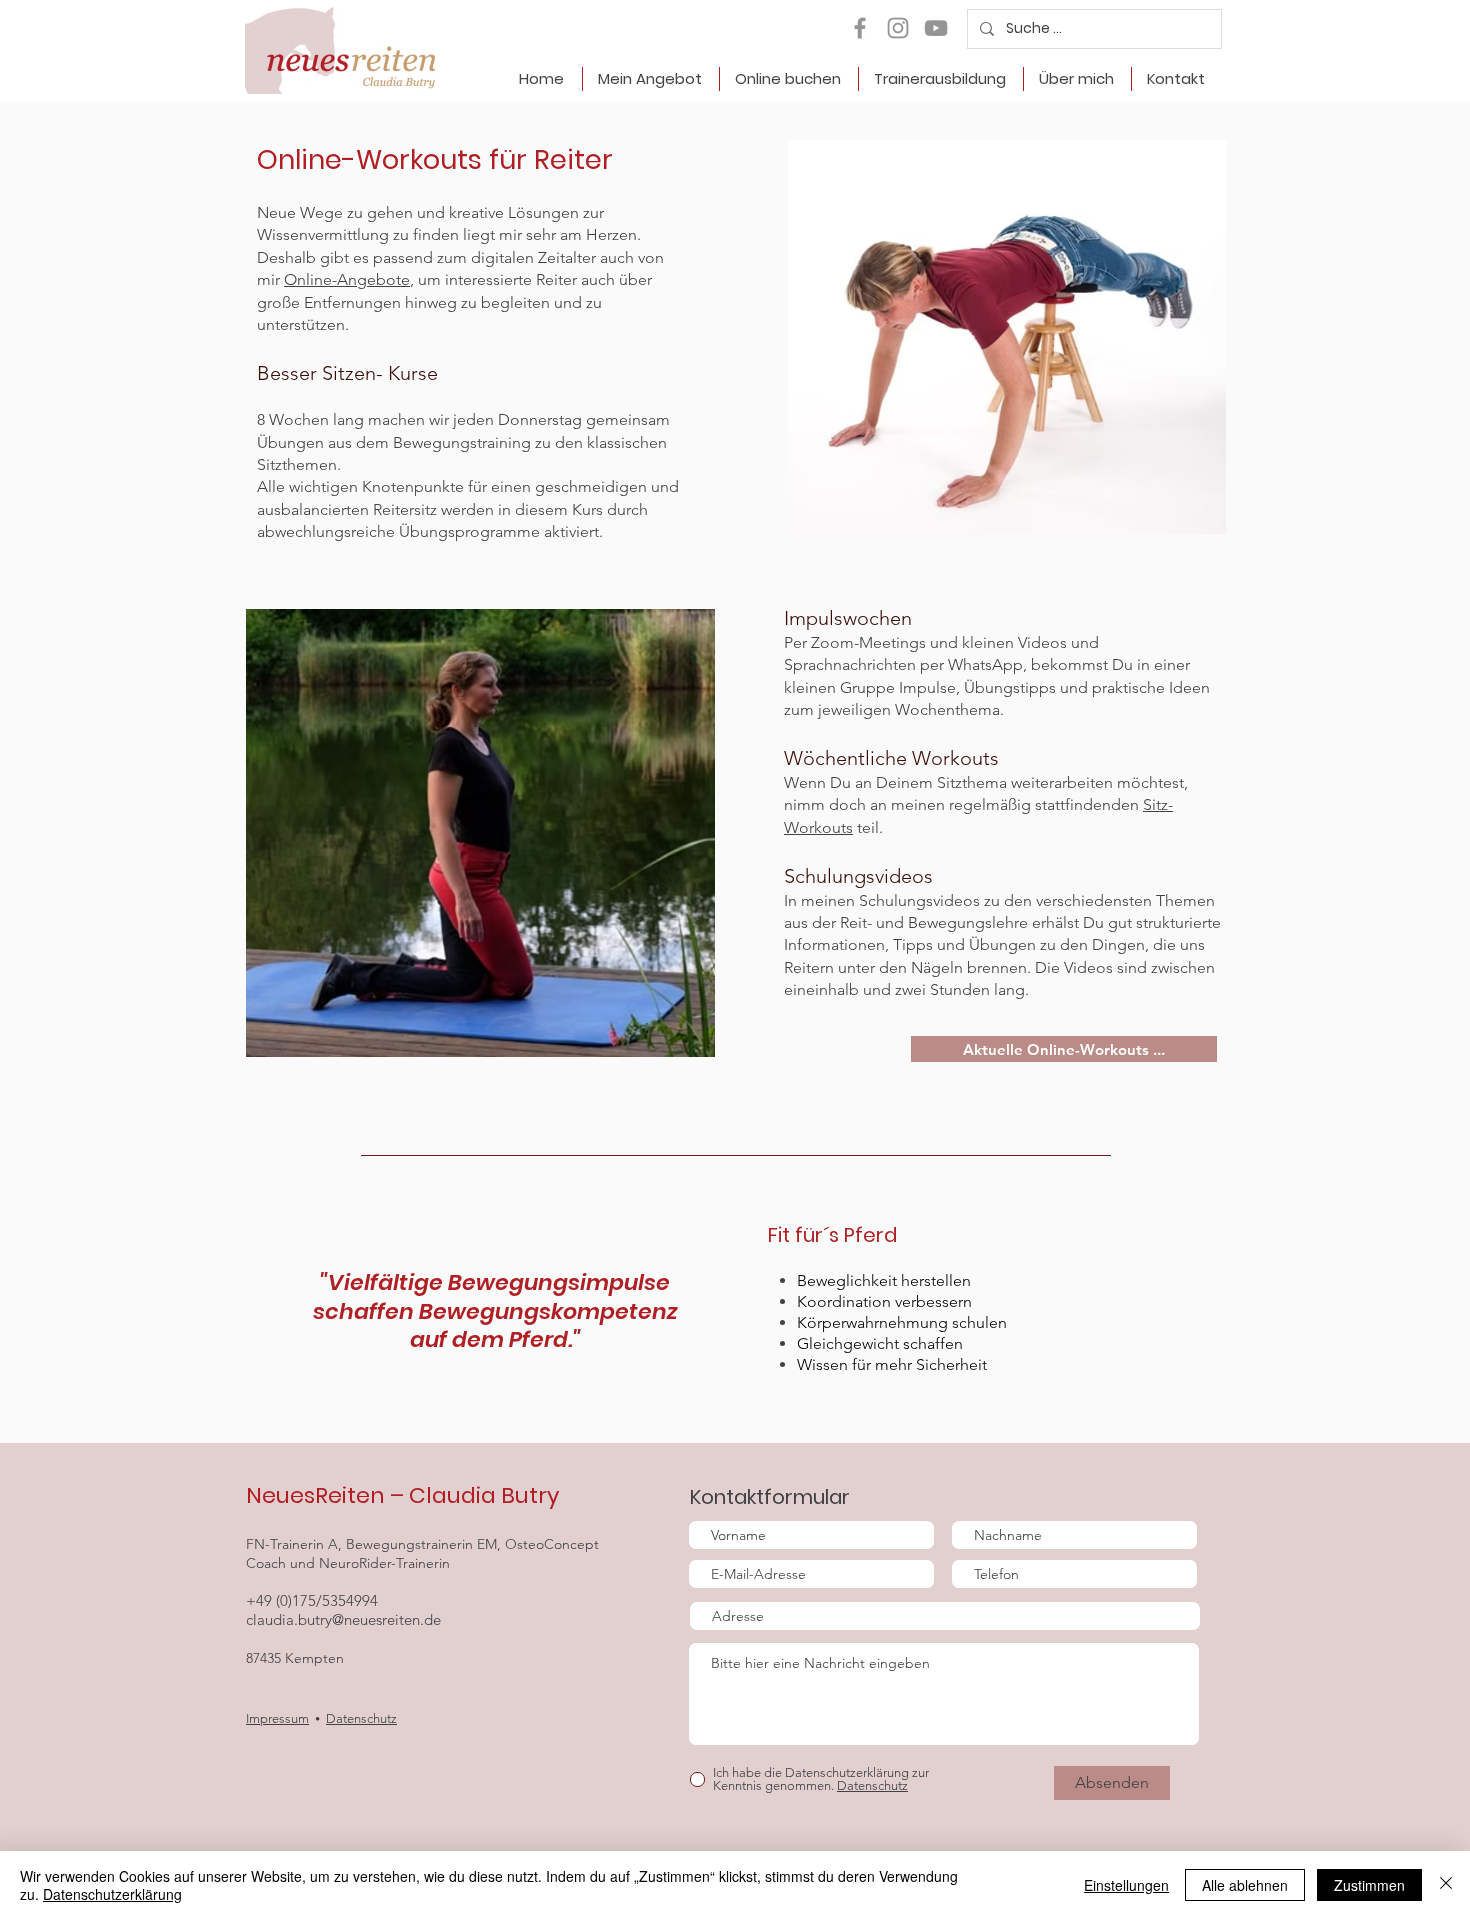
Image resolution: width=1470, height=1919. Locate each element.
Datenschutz (361, 1718)
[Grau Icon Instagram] (898, 28)
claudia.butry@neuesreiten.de (343, 1619)
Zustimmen (1369, 1885)
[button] (650, 79)
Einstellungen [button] (1126, 1885)
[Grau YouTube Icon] (936, 28)
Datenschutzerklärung (112, 1894)
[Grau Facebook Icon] (860, 28)
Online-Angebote (347, 279)
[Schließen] (1446, 1885)
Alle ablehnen (1245, 1885)
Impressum (277, 1718)
